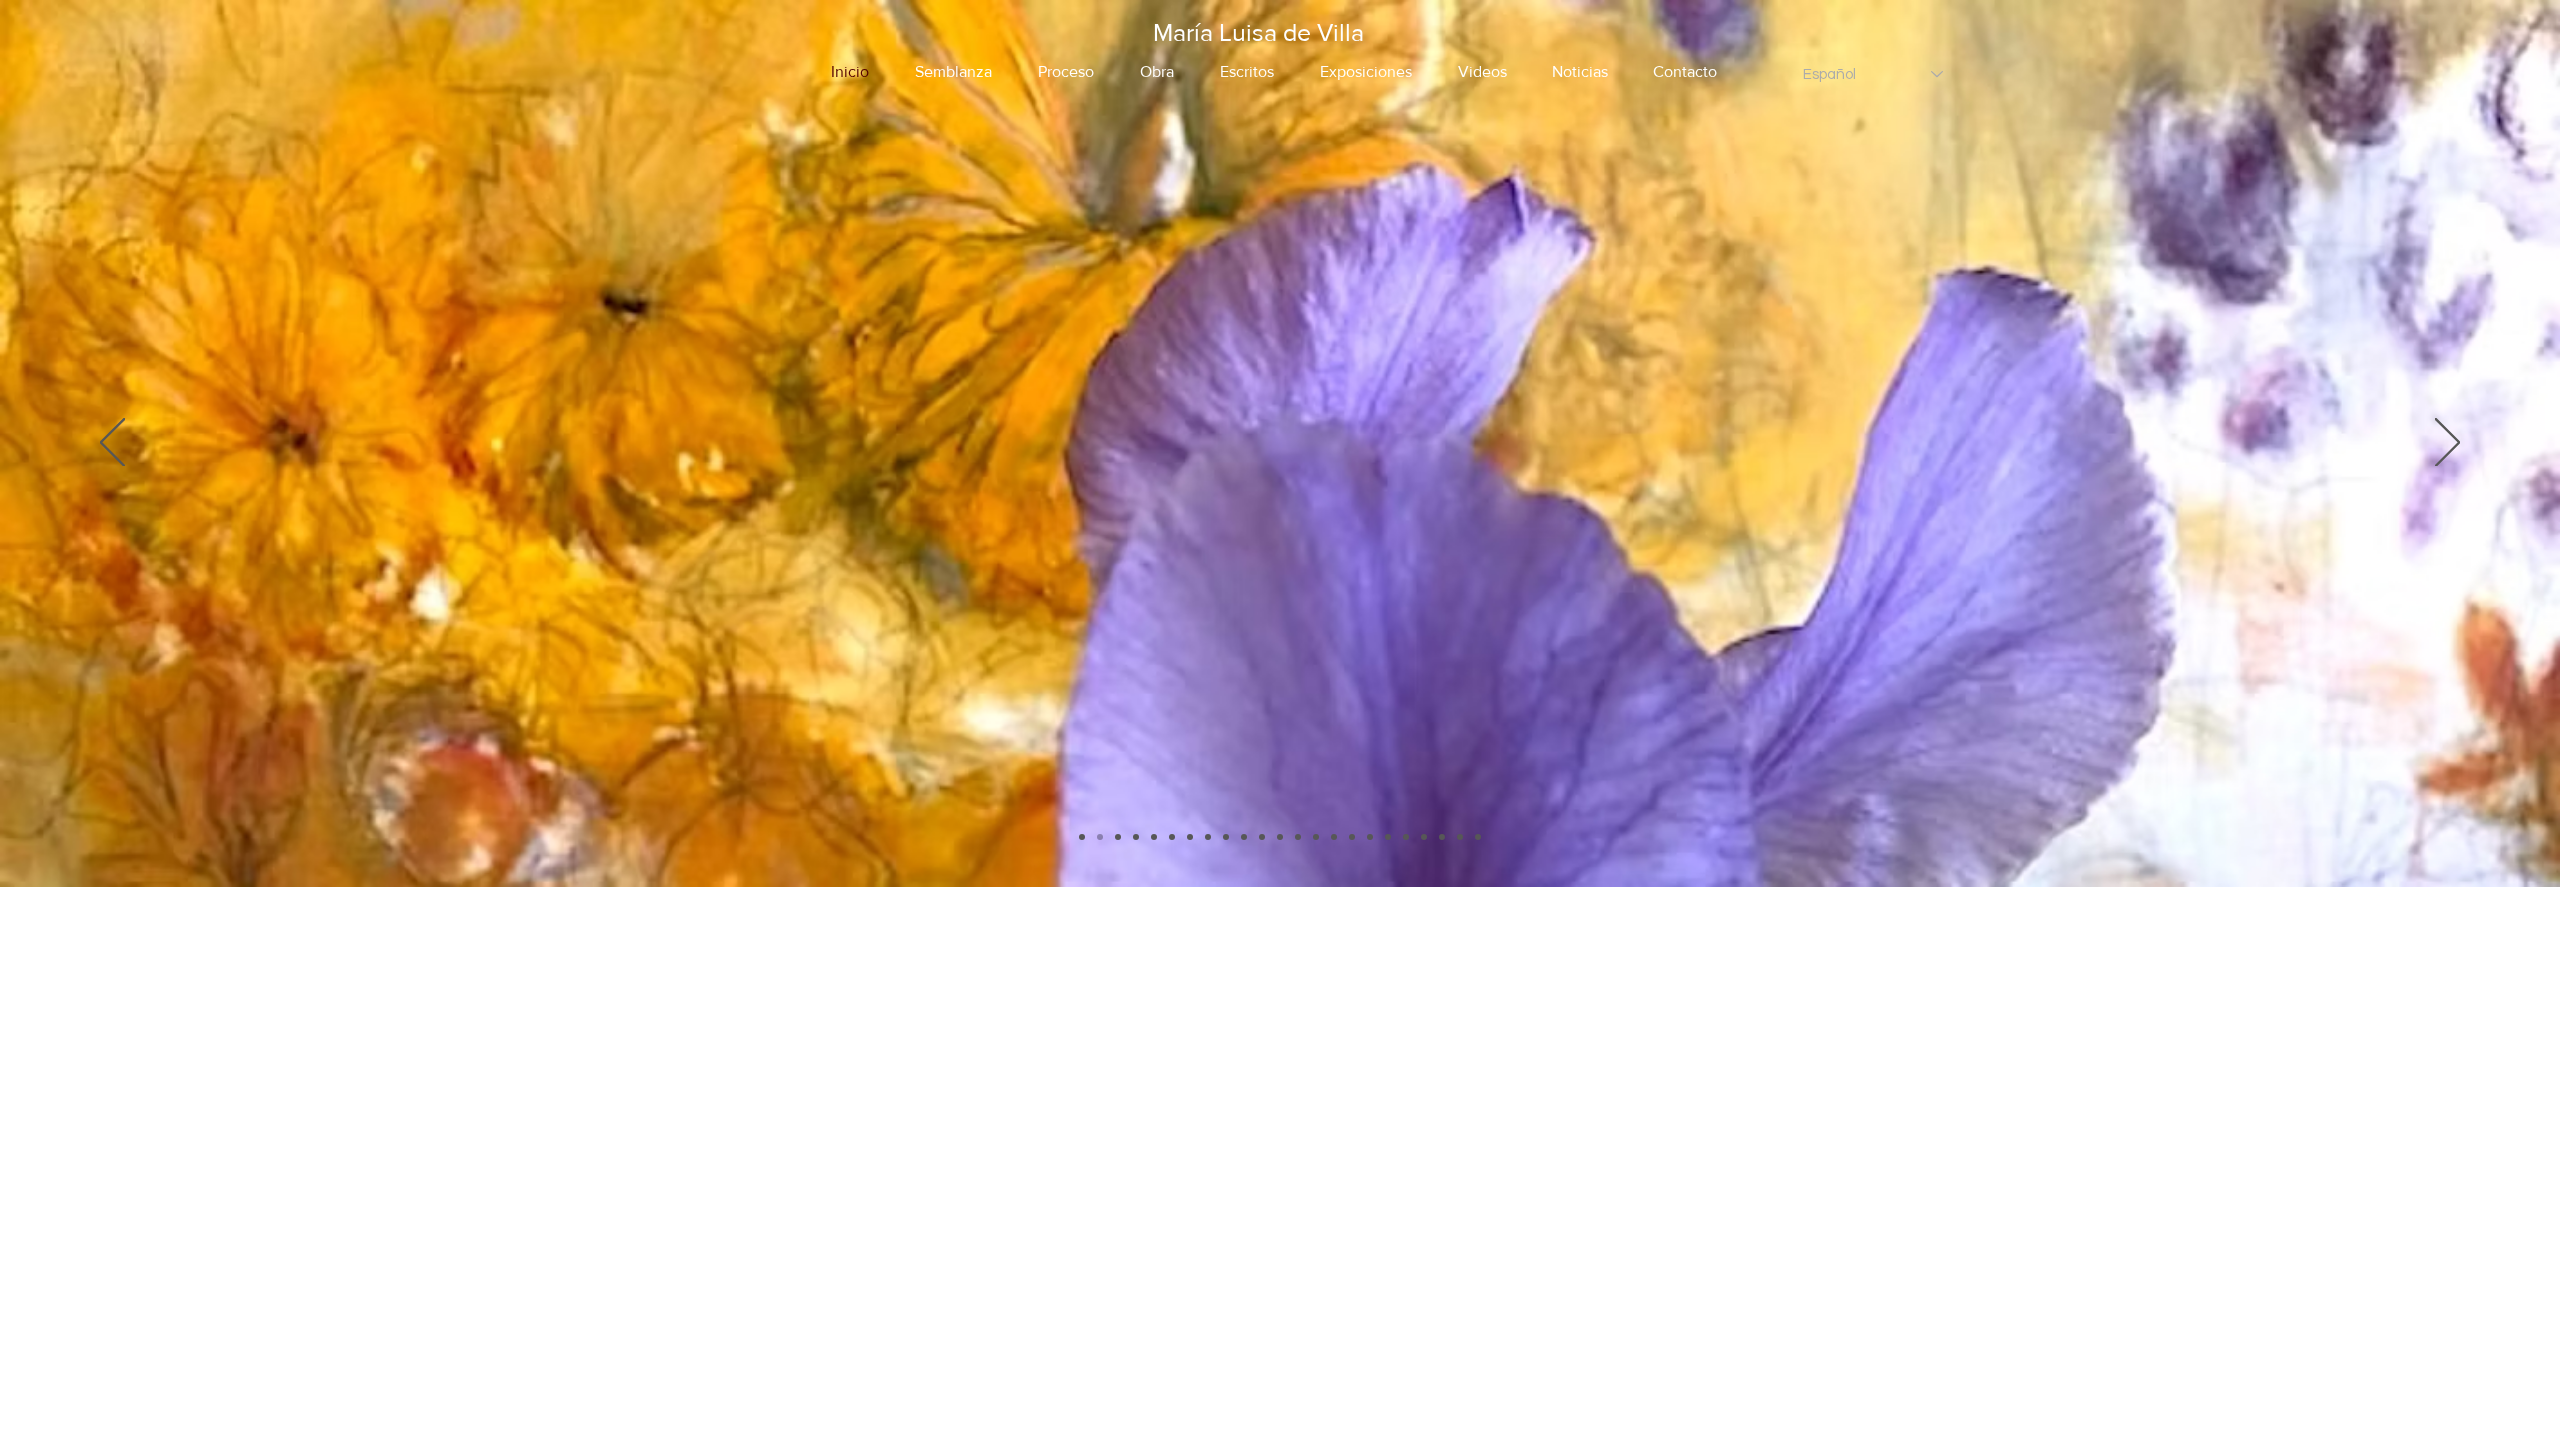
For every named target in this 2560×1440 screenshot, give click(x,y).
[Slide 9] (1370, 837)
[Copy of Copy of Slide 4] (1154, 837)
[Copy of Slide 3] (1190, 837)
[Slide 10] (1388, 837)
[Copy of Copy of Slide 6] (1298, 837)
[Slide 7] (1316, 837)
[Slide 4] (1226, 837)
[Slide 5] (1244, 837)
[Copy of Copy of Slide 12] (1478, 837)
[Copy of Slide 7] (1334, 837)
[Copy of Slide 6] (1280, 837)
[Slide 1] (1100, 837)
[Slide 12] (1442, 837)
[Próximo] (2447, 444)
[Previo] (112, 444)
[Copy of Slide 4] (1136, 837)
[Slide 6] (1262, 837)
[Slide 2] (1118, 837)
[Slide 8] (1352, 837)
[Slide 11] (1406, 837)
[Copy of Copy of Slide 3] (1208, 837)
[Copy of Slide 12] (1460, 837)
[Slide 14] (1082, 837)
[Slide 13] (1424, 837)
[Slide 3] (1172, 837)
